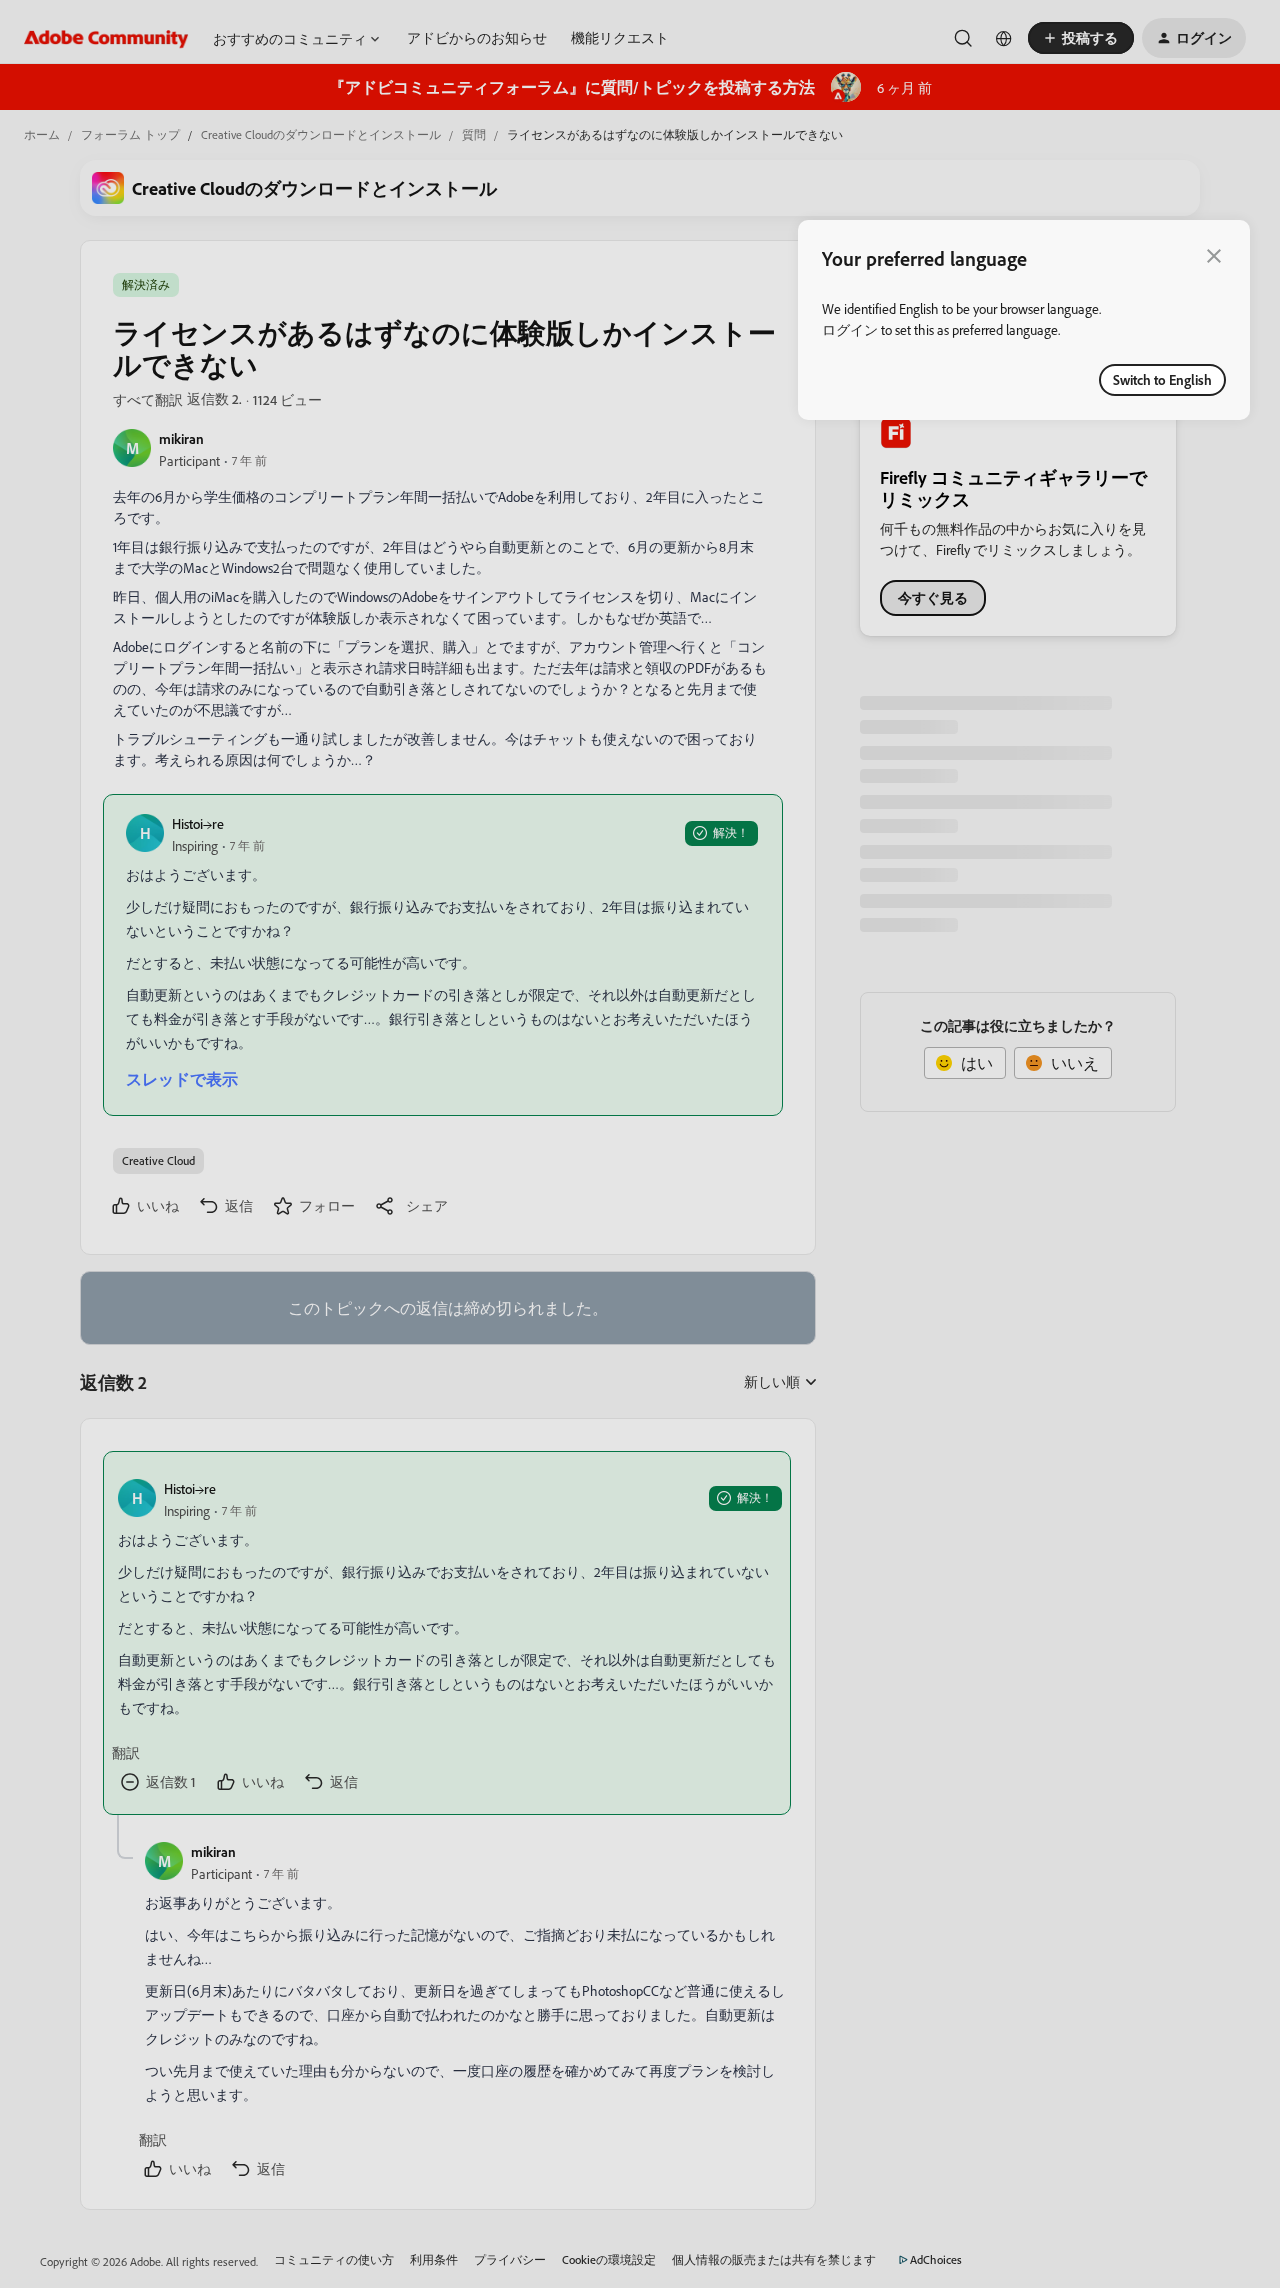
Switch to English (1162, 379)
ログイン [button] (850, 329)
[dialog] (1024, 320)
